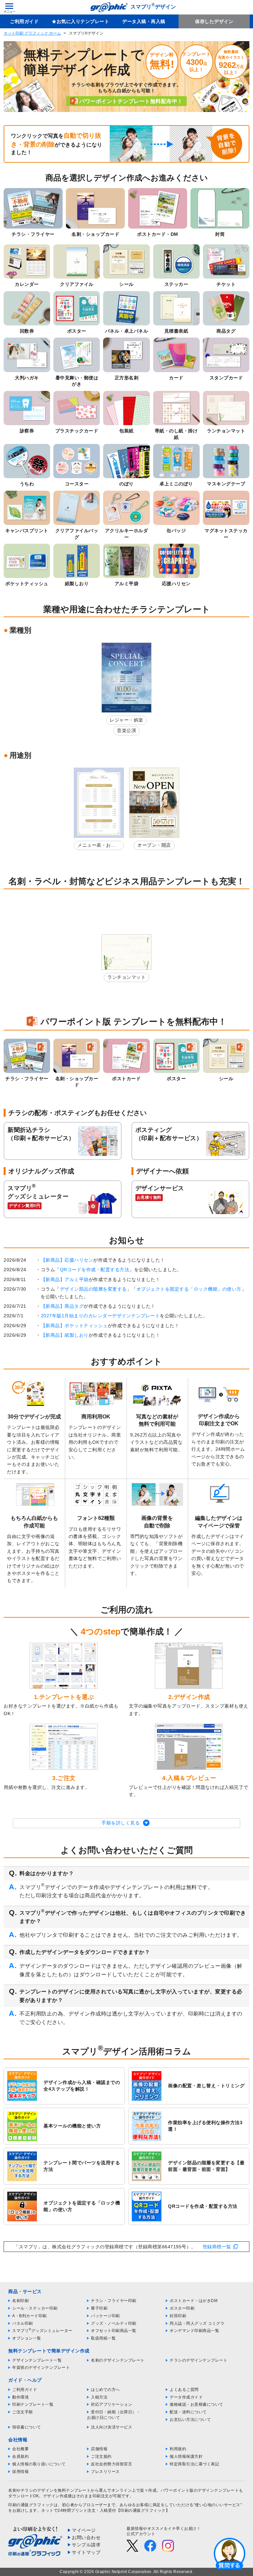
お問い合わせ (86, 2537)
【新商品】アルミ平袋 (65, 1279)
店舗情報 (99, 2449)
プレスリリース (105, 2472)
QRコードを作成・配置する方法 (95, 1270)
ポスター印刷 (182, 2308)
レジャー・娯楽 (126, 720)
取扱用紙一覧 (103, 2338)
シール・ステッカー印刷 (35, 2308)
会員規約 (20, 2456)
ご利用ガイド (24, 21)
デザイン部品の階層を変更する (93, 1289)
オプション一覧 (27, 2338)
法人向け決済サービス (112, 2427)
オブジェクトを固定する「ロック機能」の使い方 (189, 1289)
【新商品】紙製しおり (65, 1335)
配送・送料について (188, 2412)
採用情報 (20, 2472)
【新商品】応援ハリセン (67, 1260)
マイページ (84, 2530)
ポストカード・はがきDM (194, 2301)
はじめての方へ (105, 2390)
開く (230, 2553)
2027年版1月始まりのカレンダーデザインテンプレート (100, 1316)
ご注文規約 (101, 2456)
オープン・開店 (154, 845)
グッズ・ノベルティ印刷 (114, 2323)
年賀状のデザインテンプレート (41, 2368)
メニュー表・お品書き (97, 846)
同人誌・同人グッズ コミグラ (197, 2323)
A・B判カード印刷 (29, 2316)
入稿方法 (99, 2397)
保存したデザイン (214, 21)
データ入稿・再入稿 (144, 21)
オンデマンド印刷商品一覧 (194, 2331)
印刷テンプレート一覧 (33, 2404)
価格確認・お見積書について (197, 2404)
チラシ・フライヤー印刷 (114, 2301)
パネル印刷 (23, 2323)
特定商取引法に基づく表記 (194, 2464)
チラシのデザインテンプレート (198, 2360)
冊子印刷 (99, 2308)
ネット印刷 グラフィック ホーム (32, 33)
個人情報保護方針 (186, 2456)
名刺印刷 (20, 2301)
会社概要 (20, 2449)
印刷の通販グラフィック (31, 2505)
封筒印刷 (178, 2316)
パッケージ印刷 (105, 2316)
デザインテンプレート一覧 (37, 2360)
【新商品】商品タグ (62, 1306)
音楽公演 (126, 730)
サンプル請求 (86, 2545)
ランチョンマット (126, 977)
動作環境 (20, 2397)
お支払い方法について (190, 2420)
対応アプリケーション (112, 2404)
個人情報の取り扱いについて (39, 2464)
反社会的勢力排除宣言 (112, 2464)
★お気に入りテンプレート (80, 21)
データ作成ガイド (186, 2397)
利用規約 (178, 2449)
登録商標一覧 (217, 2247)
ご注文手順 (23, 2412)
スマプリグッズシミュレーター (42, 2331)
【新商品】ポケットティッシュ (74, 1326)
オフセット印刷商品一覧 (114, 2331)
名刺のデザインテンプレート (118, 2360)
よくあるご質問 (184, 2390)
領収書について (27, 2427)
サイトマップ (86, 2552)
